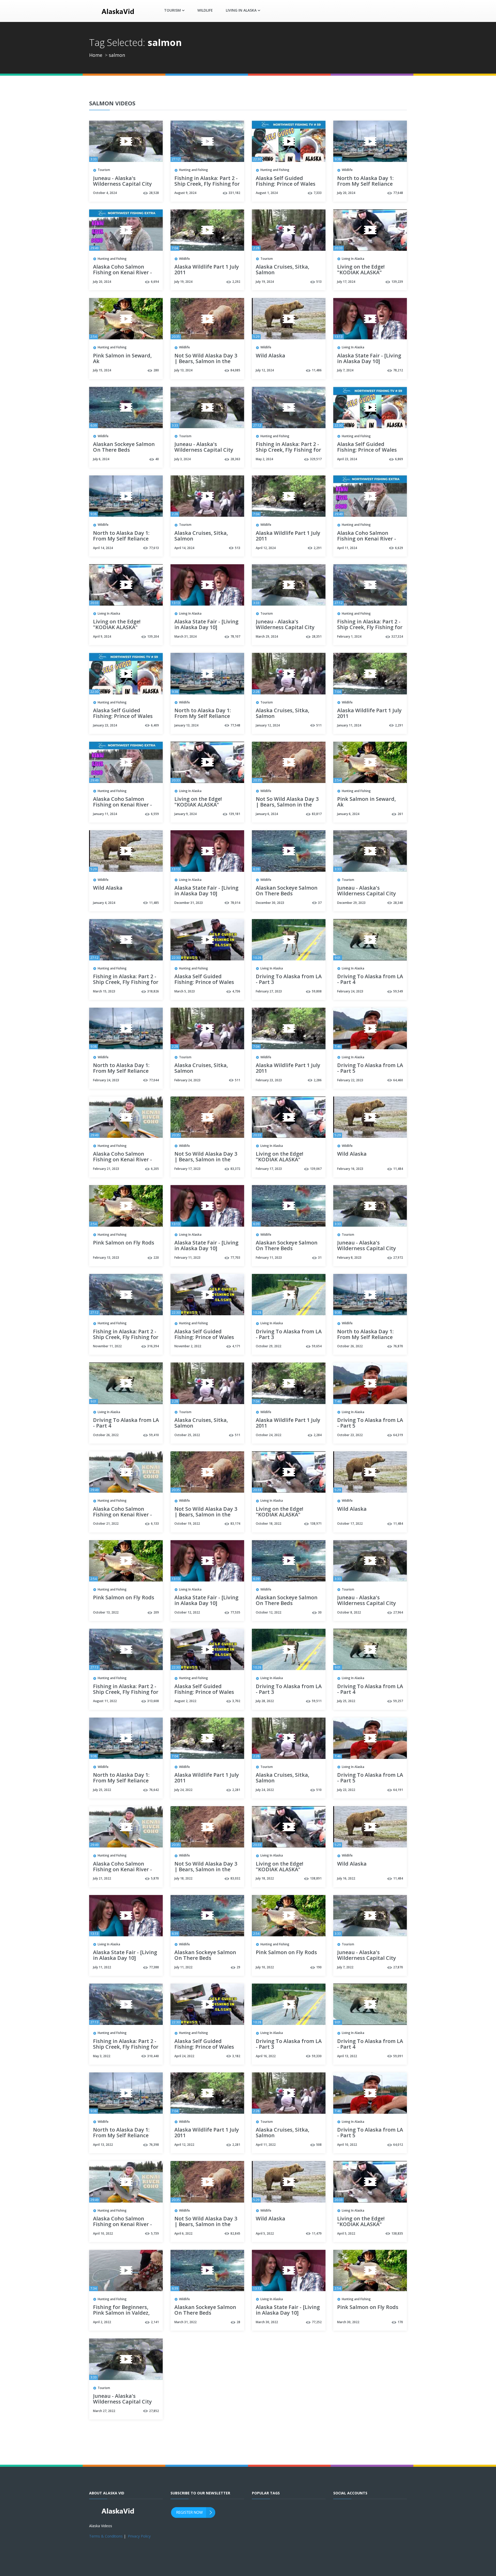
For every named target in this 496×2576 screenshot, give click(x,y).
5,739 (155, 2233)
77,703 (235, 1258)
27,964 (398, 1612)
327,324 (397, 636)
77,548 (235, 725)
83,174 (235, 1524)
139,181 (234, 814)
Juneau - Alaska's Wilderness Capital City (122, 181)
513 (319, 282)
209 (156, 1612)
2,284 (318, 1435)
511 (319, 725)
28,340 (398, 903)
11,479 (317, 2233)
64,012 (398, 2145)
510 (319, 1790)
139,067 (316, 1169)
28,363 (235, 459)
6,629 (399, 548)
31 (320, 1258)
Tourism (104, 170)
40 (157, 459)
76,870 (398, 1346)
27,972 (398, 1258)
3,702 (236, 1701)
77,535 (235, 1612)
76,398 (154, 2145)
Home (96, 55)
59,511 (317, 1701)
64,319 (398, 1435)
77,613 (154, 548)
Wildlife (205, 10)
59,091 (398, 2056)
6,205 (155, 1169)
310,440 (153, 2056)
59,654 (317, 1346)
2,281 (236, 1790)
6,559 (155, 814)
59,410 (154, 1435)
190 (319, 1967)
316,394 (153, 1346)
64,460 (398, 1080)
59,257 (398, 1701)
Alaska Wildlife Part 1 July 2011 (207, 270)
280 (156, 370)
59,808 (317, 991)
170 (400, 2322)
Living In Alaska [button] (241, 10)
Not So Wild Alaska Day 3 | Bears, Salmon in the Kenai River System (206, 362)
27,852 (154, 2411)
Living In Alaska (353, 259)
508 (319, 2145)
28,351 (317, 636)
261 (400, 814)
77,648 (398, 193)
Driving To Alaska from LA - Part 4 (370, 980)
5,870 (155, 1878)
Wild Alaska (270, 356)
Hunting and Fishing (193, 170)
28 (238, 2322)
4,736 (236, 991)
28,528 (154, 193)
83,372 (235, 1169)
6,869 (399, 459)
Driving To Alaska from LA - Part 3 (289, 980)
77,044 (154, 1080)
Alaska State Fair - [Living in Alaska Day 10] (369, 359)
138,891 (316, 1878)
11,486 (317, 370)
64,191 (398, 1790)
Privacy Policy (139, 2536)
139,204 (153, 636)
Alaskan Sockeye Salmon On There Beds (124, 447)
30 (320, 1612)
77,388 (154, 1967)
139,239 (397, 282)
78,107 (235, 636)
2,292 (236, 282)
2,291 (318, 548)
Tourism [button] (172, 10)
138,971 (316, 1524)
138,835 (397, 2233)
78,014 (235, 903)
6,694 (155, 282)
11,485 (154, 903)
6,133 (155, 1524)
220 (156, 1258)
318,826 (153, 991)
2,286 (318, 1080)
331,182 (234, 193)
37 (320, 903)
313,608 (153, 1701)
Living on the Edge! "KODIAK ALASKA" (361, 270)
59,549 (398, 991)
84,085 (235, 370)
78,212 (398, 370)
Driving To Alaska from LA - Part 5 (370, 1068)
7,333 (318, 193)
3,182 (236, 2056)
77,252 (317, 2322)
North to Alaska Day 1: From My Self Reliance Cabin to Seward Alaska (367, 184)
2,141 (155, 2322)
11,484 (398, 1169)
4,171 (236, 1346)
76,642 (154, 1790)
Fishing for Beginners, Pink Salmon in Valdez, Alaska (121, 2313)
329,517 (316, 459)
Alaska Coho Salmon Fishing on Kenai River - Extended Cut (122, 273)
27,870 (398, 1967)
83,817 (317, 814)
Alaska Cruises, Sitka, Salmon (282, 270)
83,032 (235, 1878)
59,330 (317, 2056)
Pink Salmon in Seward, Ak (122, 359)
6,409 (155, 725)
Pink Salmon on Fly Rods (124, 1243)
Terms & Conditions (106, 2536)
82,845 (235, 2233)
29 (238, 1967)
